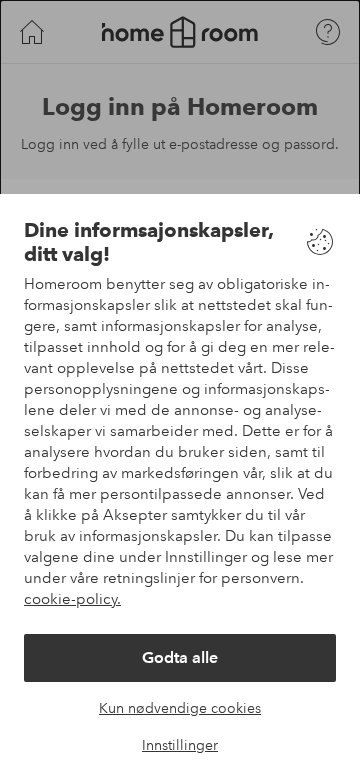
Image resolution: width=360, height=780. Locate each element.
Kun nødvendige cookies (180, 708)
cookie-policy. (72, 599)
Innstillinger (180, 745)
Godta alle (180, 657)
